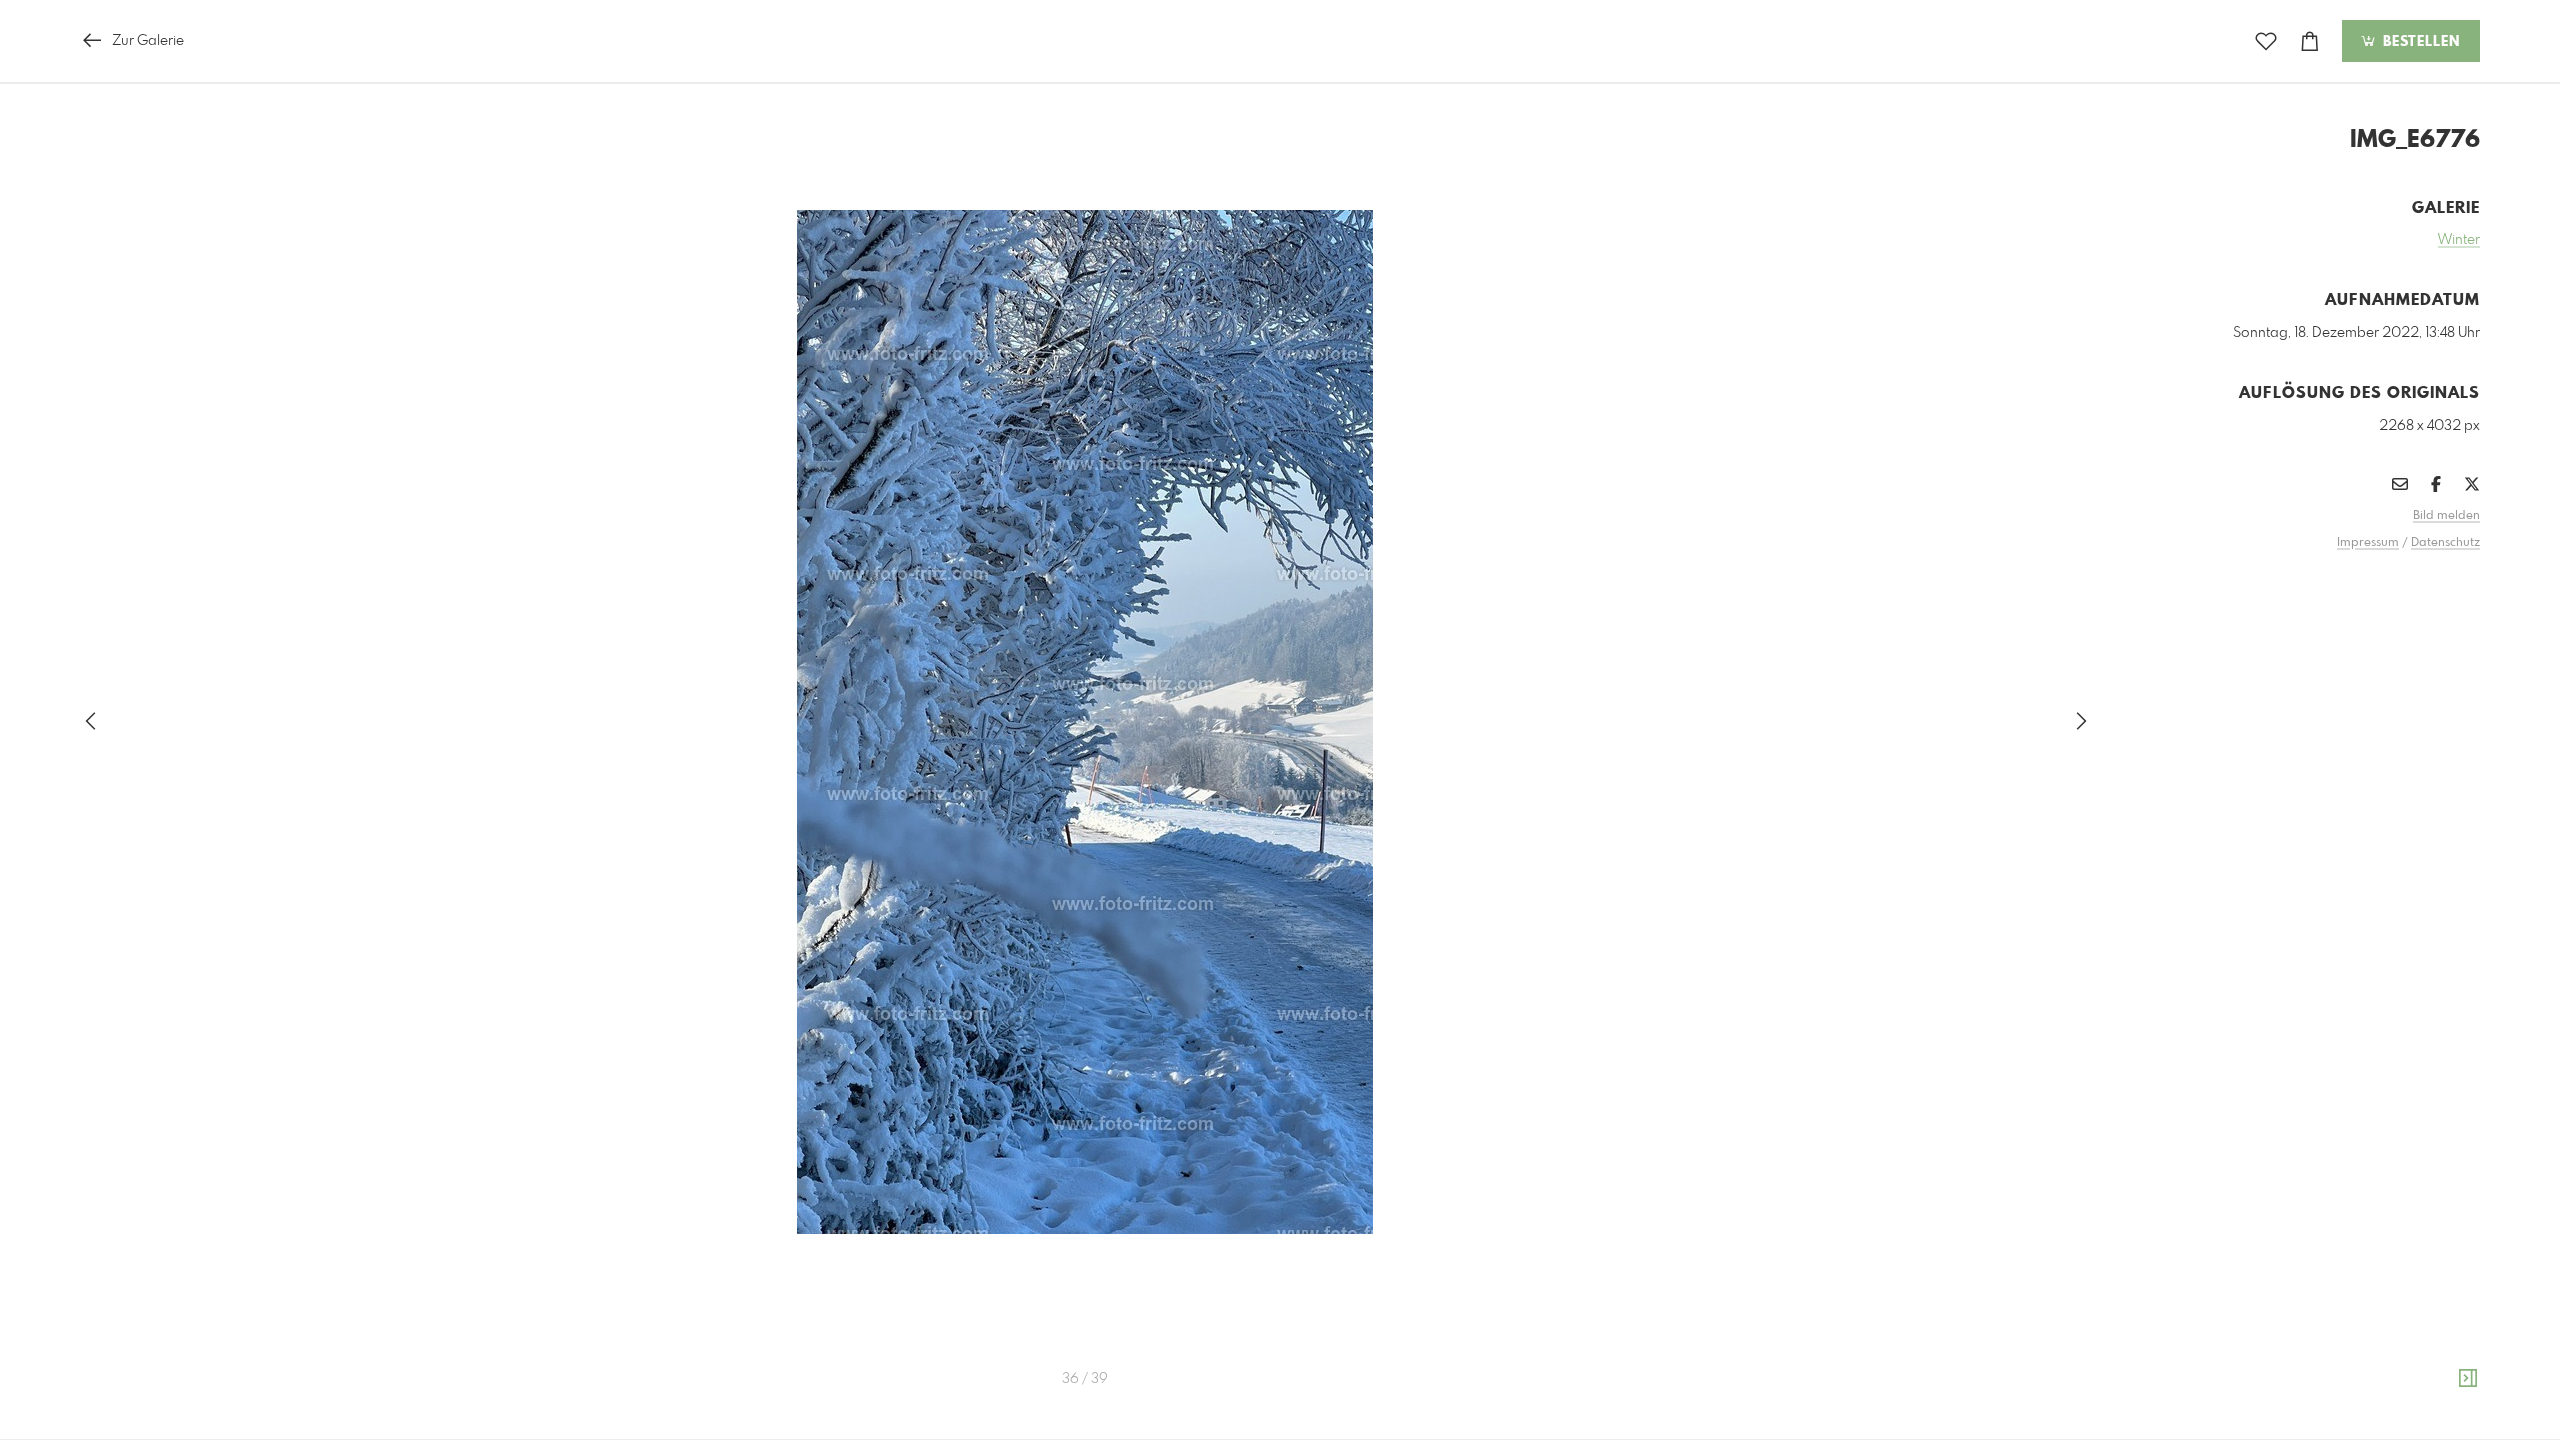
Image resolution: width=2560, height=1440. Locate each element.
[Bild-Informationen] (2468, 1379)
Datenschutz (2445, 543)
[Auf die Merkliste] (2266, 41)
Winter (2459, 240)
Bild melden (2446, 516)
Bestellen (2419, 42)
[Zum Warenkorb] (2310, 41)
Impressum (2368, 543)
